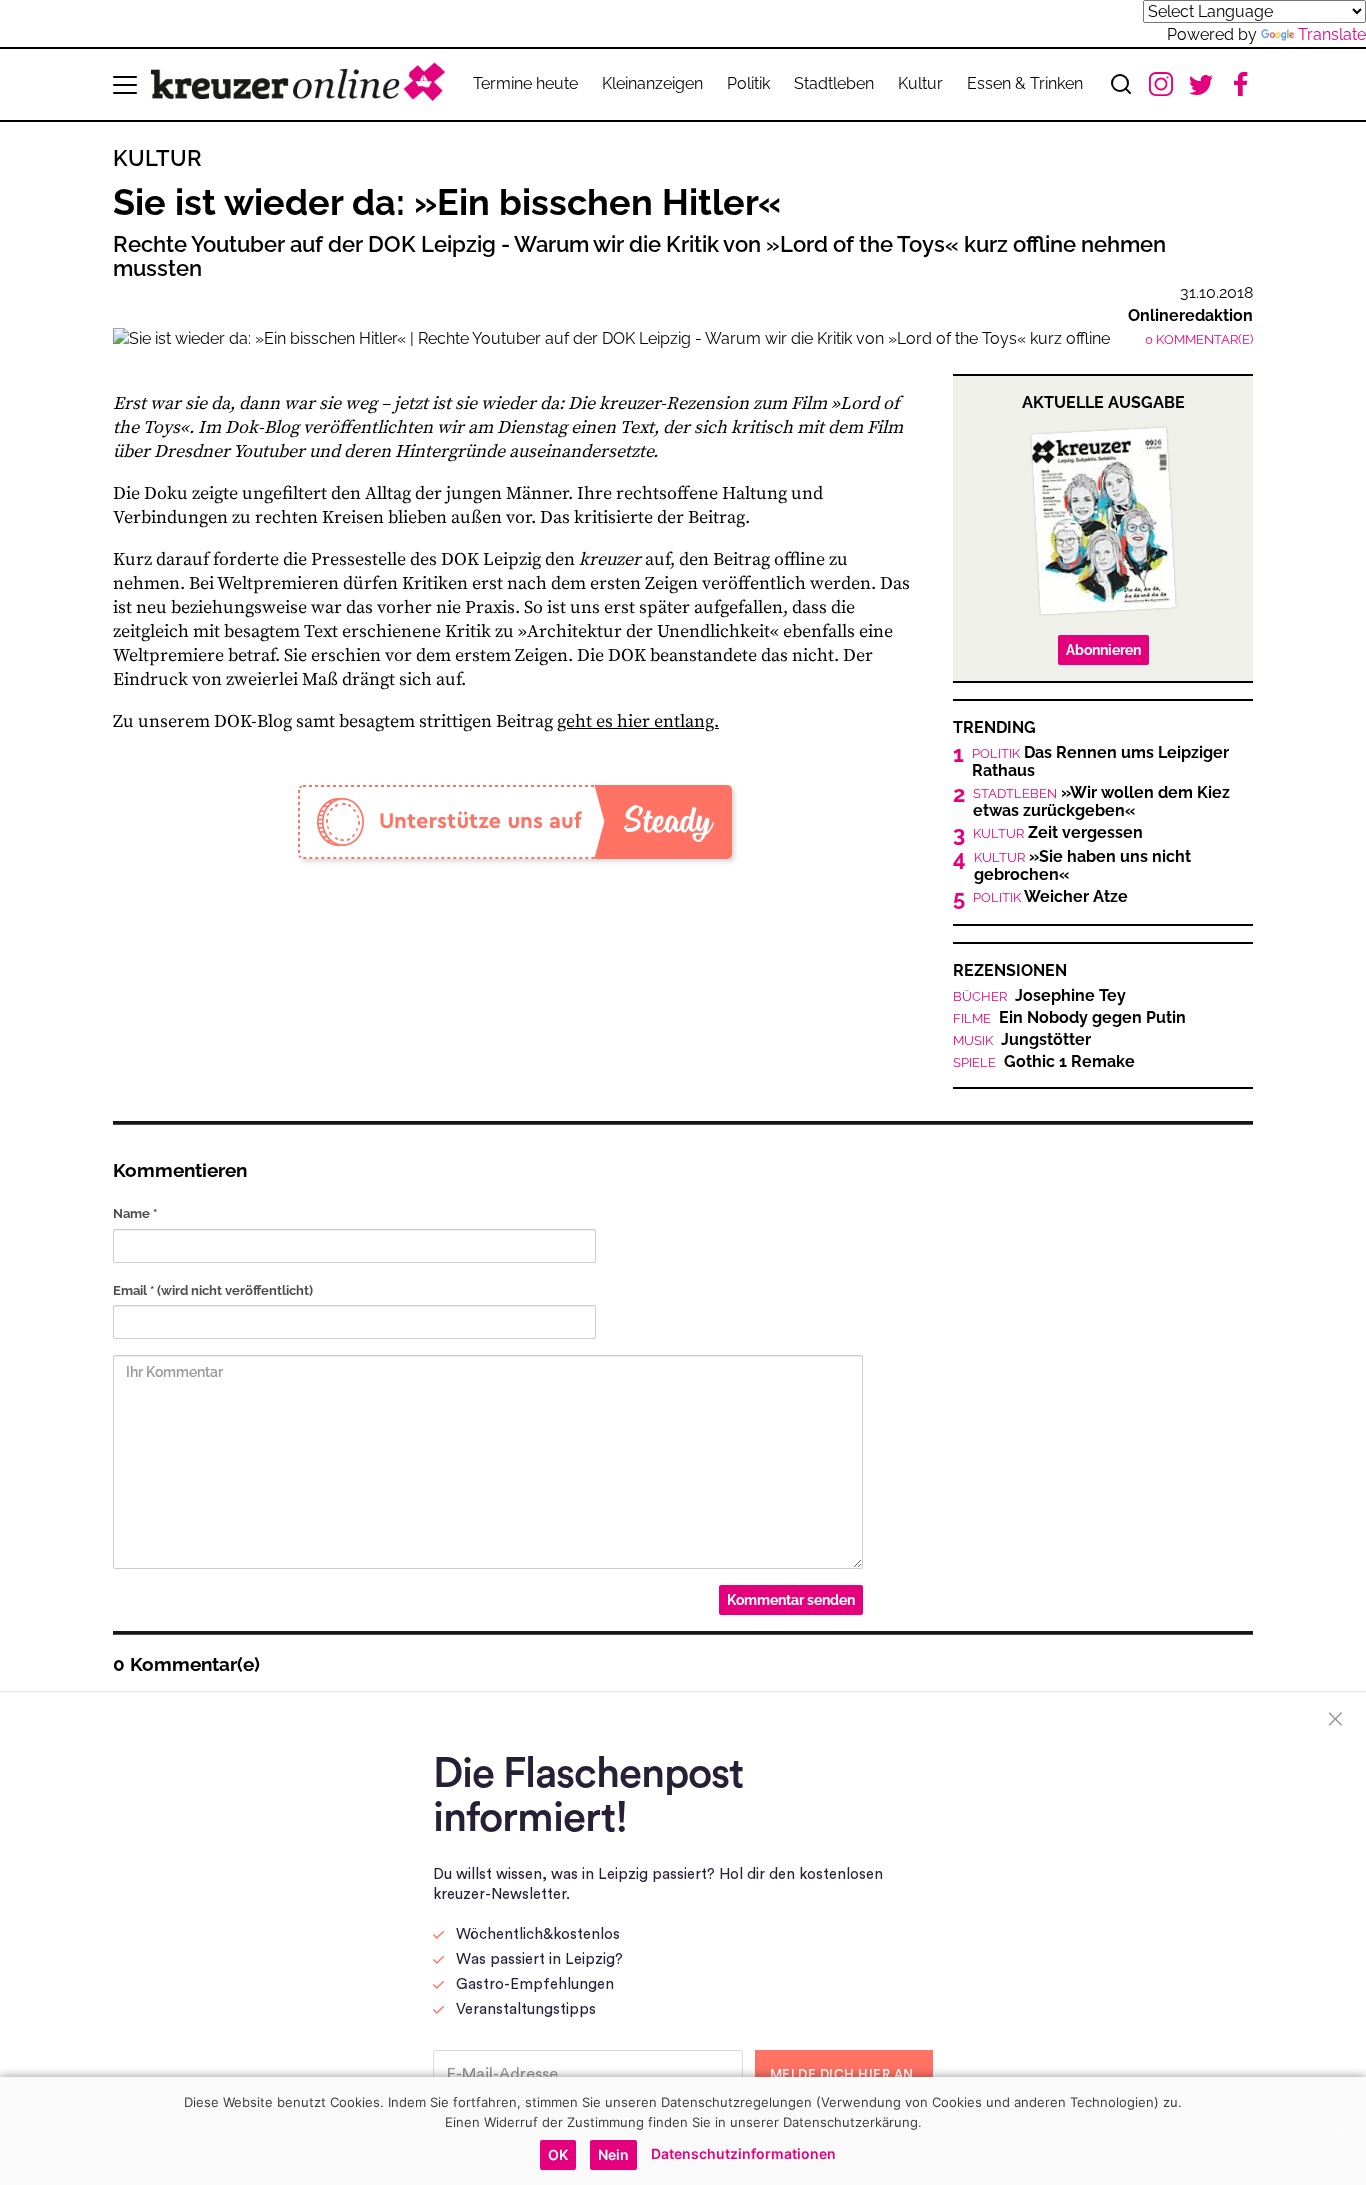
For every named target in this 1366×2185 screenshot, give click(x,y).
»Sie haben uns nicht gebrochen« (1082, 866)
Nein (613, 2154)
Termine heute (525, 83)
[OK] (1341, 2131)
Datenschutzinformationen (743, 2153)
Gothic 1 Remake (1044, 1062)
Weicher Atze (1050, 897)
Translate (1332, 34)
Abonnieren (1103, 650)
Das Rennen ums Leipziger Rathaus (1100, 762)
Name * (135, 1213)
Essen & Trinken (1025, 83)
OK (558, 2154)
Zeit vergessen (1058, 833)
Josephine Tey (1039, 996)
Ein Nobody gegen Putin (1069, 1018)
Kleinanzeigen (652, 83)
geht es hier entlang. (638, 721)
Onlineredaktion (1190, 315)
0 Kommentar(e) (1199, 339)
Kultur (920, 83)
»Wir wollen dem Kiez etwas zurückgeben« (1101, 802)
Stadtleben (834, 83)
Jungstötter (1022, 1040)
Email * (213, 1290)
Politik (748, 83)
